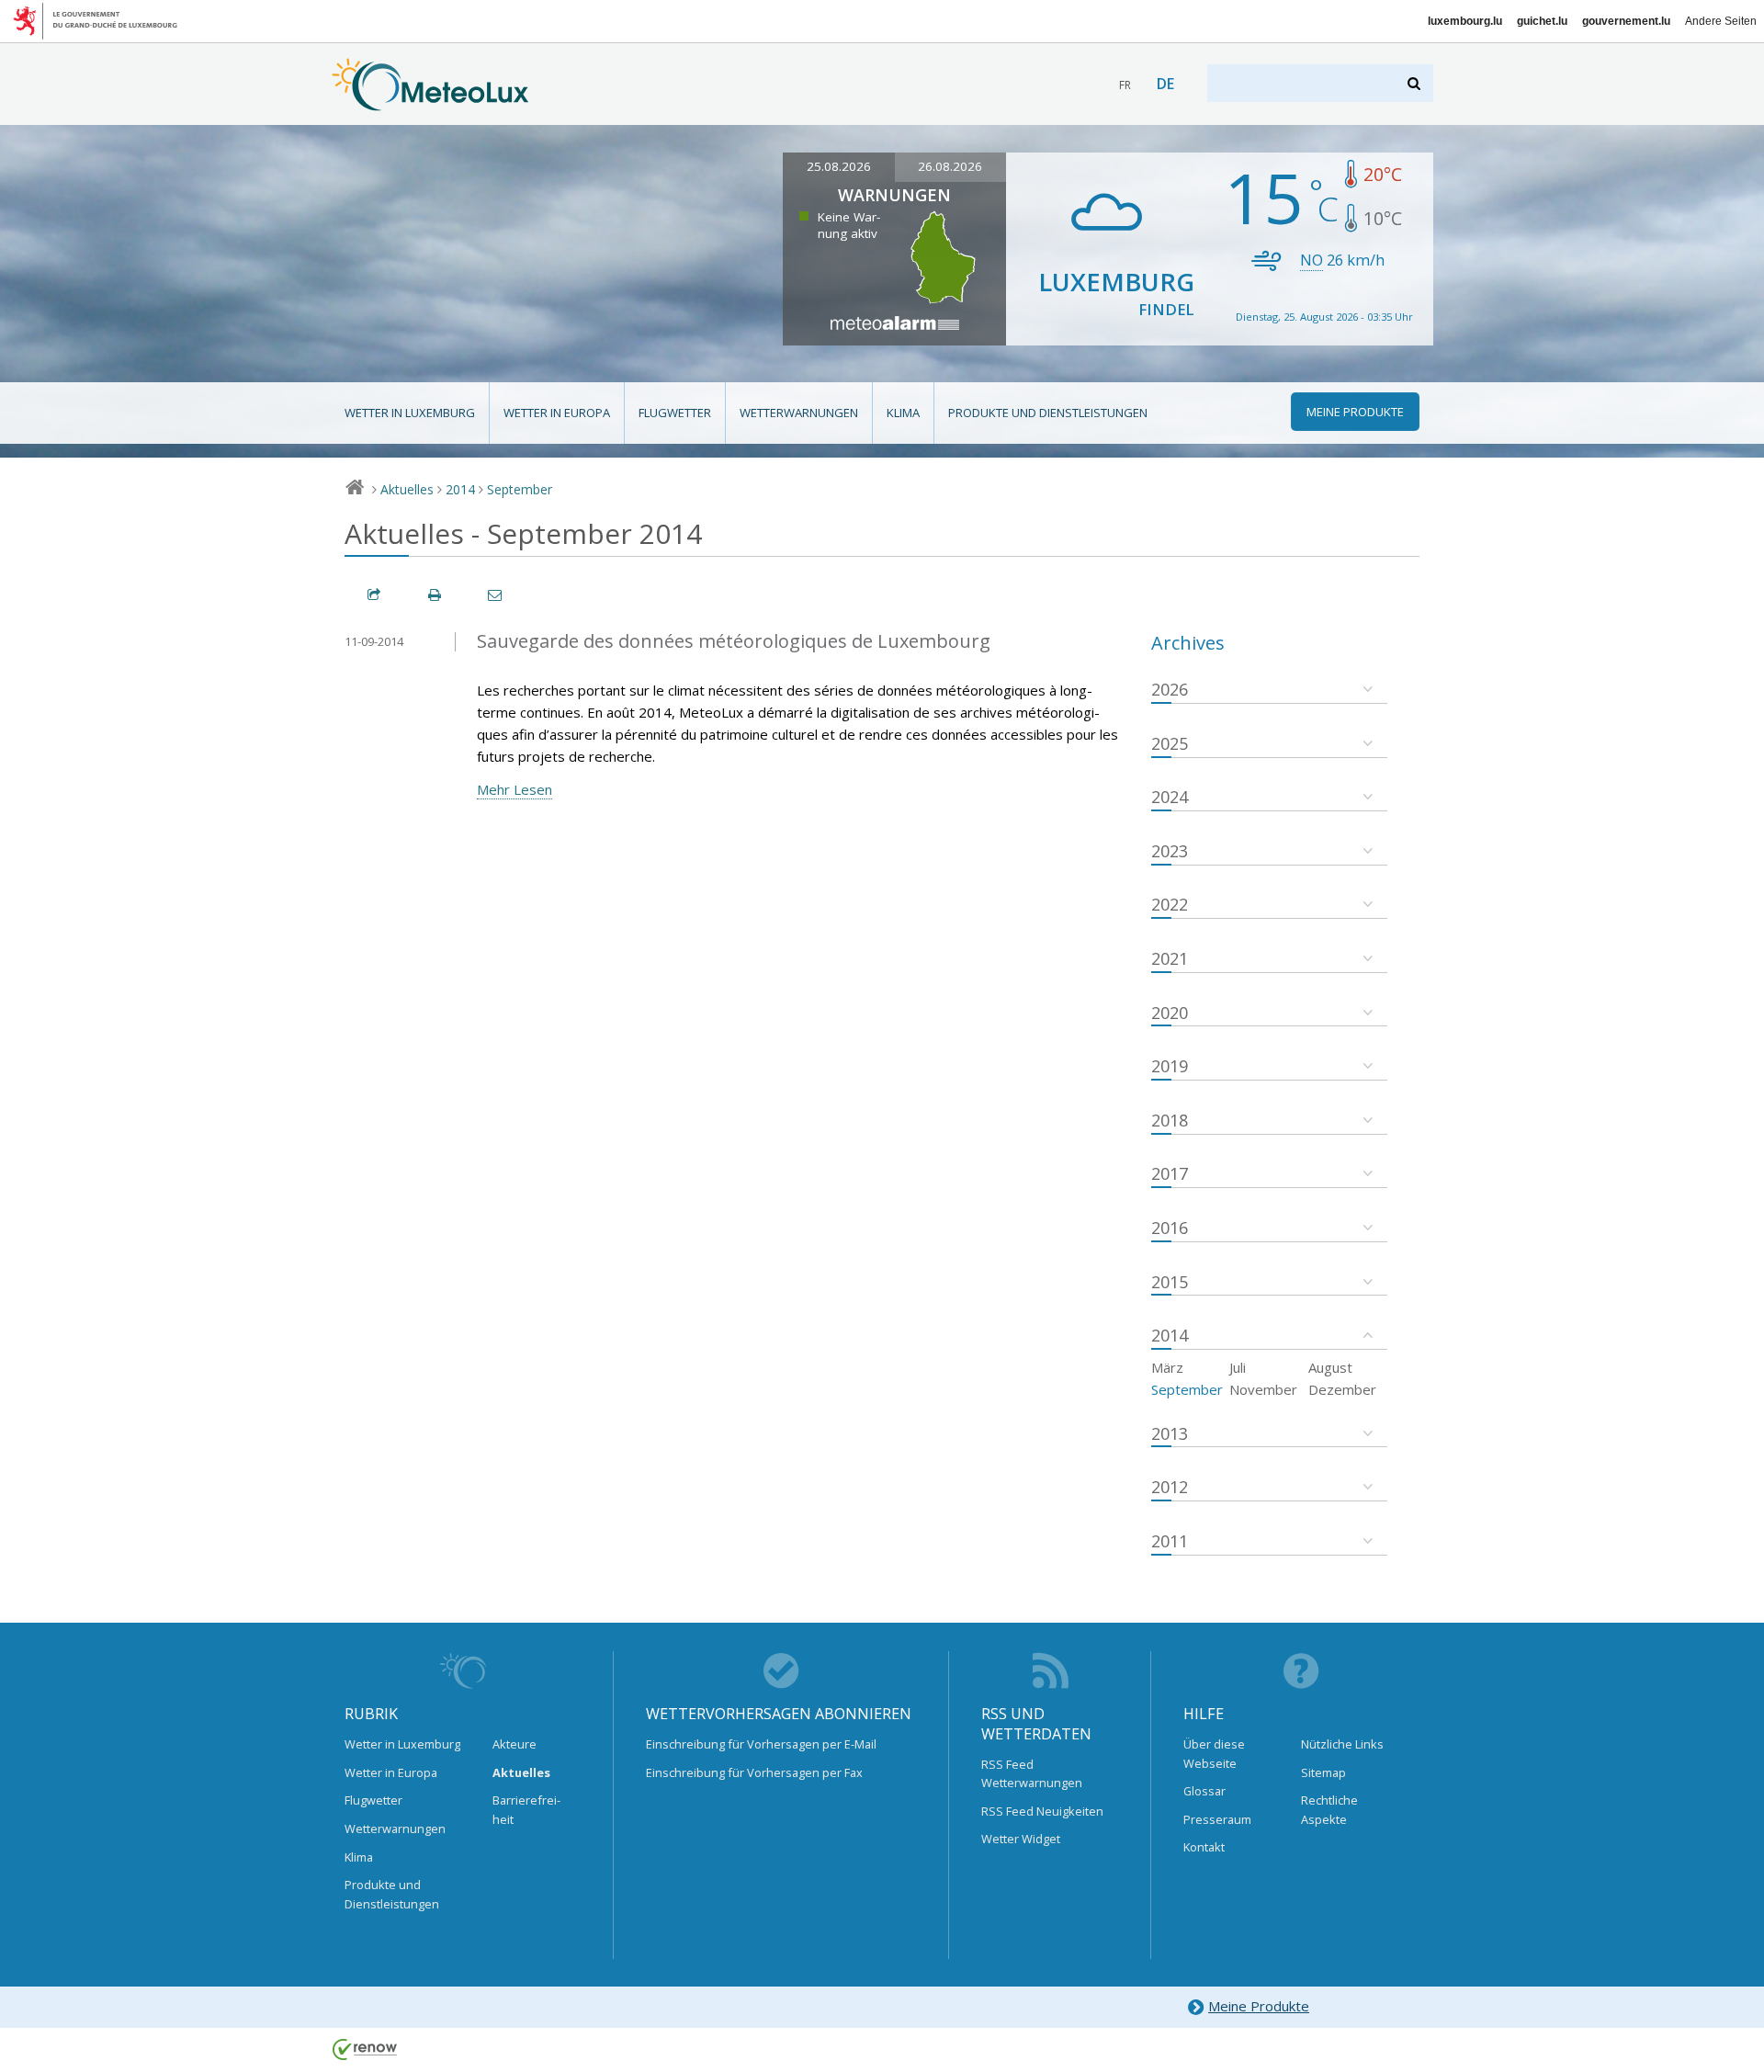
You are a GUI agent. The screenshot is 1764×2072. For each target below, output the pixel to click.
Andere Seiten (1721, 21)
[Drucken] (435, 595)
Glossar (1204, 1791)
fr (1125, 85)
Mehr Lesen (514, 789)
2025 (1170, 743)
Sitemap (1323, 1772)
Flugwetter (675, 413)
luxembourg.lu (1465, 21)
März (1167, 1367)
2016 (1170, 1228)
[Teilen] (375, 595)
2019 (1170, 1066)
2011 (1170, 1541)
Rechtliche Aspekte (1329, 1809)
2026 (1170, 689)
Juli (1238, 1367)
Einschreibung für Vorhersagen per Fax (754, 1772)
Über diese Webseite (1214, 1753)
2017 (1170, 1173)
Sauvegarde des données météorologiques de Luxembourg (734, 641)
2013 (1170, 1433)
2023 (1170, 851)
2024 (1170, 797)
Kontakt (1204, 1847)
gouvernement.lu (1626, 21)
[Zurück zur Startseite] (430, 102)
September (520, 489)
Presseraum (1217, 1819)
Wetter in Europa (557, 413)
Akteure (514, 1744)
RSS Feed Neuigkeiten (1042, 1811)
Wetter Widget (1021, 1839)
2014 (460, 489)
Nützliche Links (1342, 1744)
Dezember (1342, 1389)
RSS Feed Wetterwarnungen (1032, 1773)
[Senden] (496, 595)
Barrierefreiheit (526, 1809)
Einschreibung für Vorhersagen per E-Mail (761, 1744)
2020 (1170, 1013)
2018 (1170, 1120)
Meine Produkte (1259, 2006)
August (1330, 1367)
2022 (1170, 904)
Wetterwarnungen (799, 413)
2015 (1170, 1282)
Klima (903, 413)
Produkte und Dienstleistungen (1048, 413)
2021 (1170, 958)
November (1263, 1389)
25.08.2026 (839, 166)
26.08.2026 (950, 166)
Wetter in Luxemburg (410, 413)
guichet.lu (1542, 21)
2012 (1170, 1487)
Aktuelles (407, 489)
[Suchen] (1415, 83)
